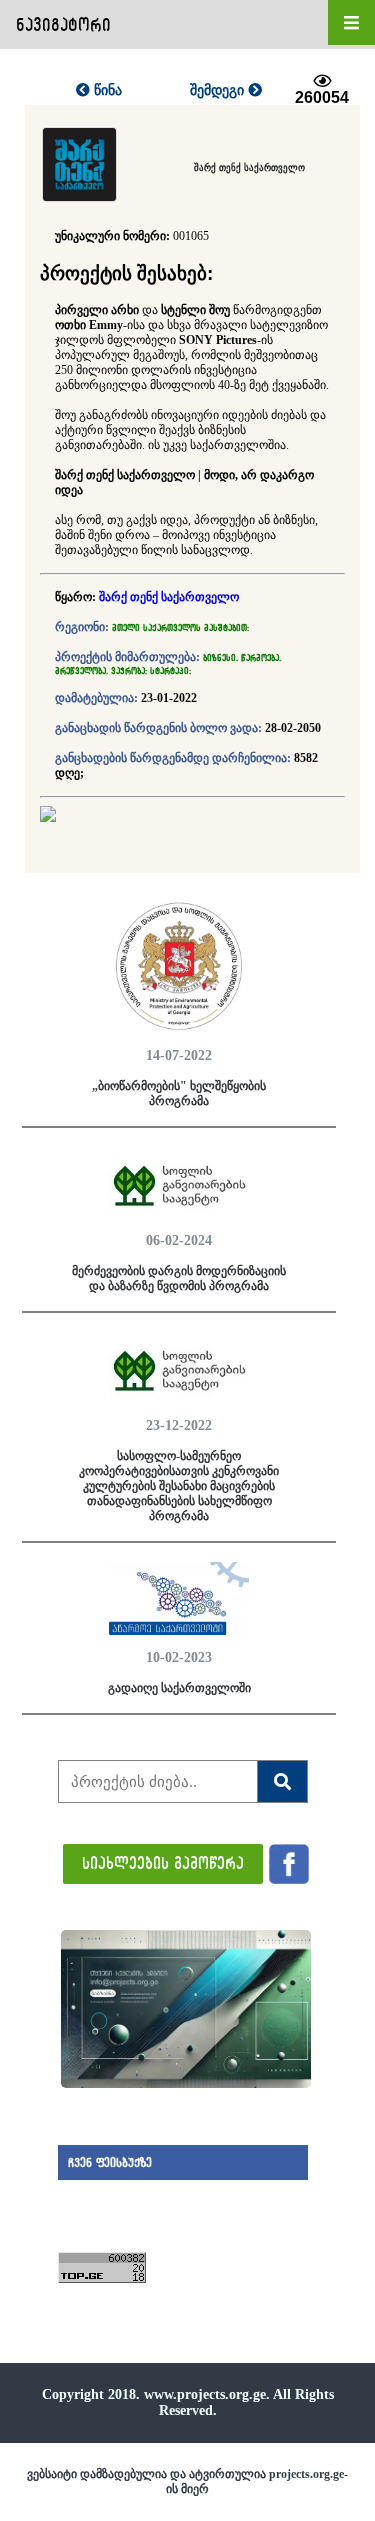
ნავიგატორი (63, 24)
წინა (106, 90)
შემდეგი (219, 90)
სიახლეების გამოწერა (163, 1862)
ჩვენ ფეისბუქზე (110, 2162)
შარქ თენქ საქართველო (169, 597)
